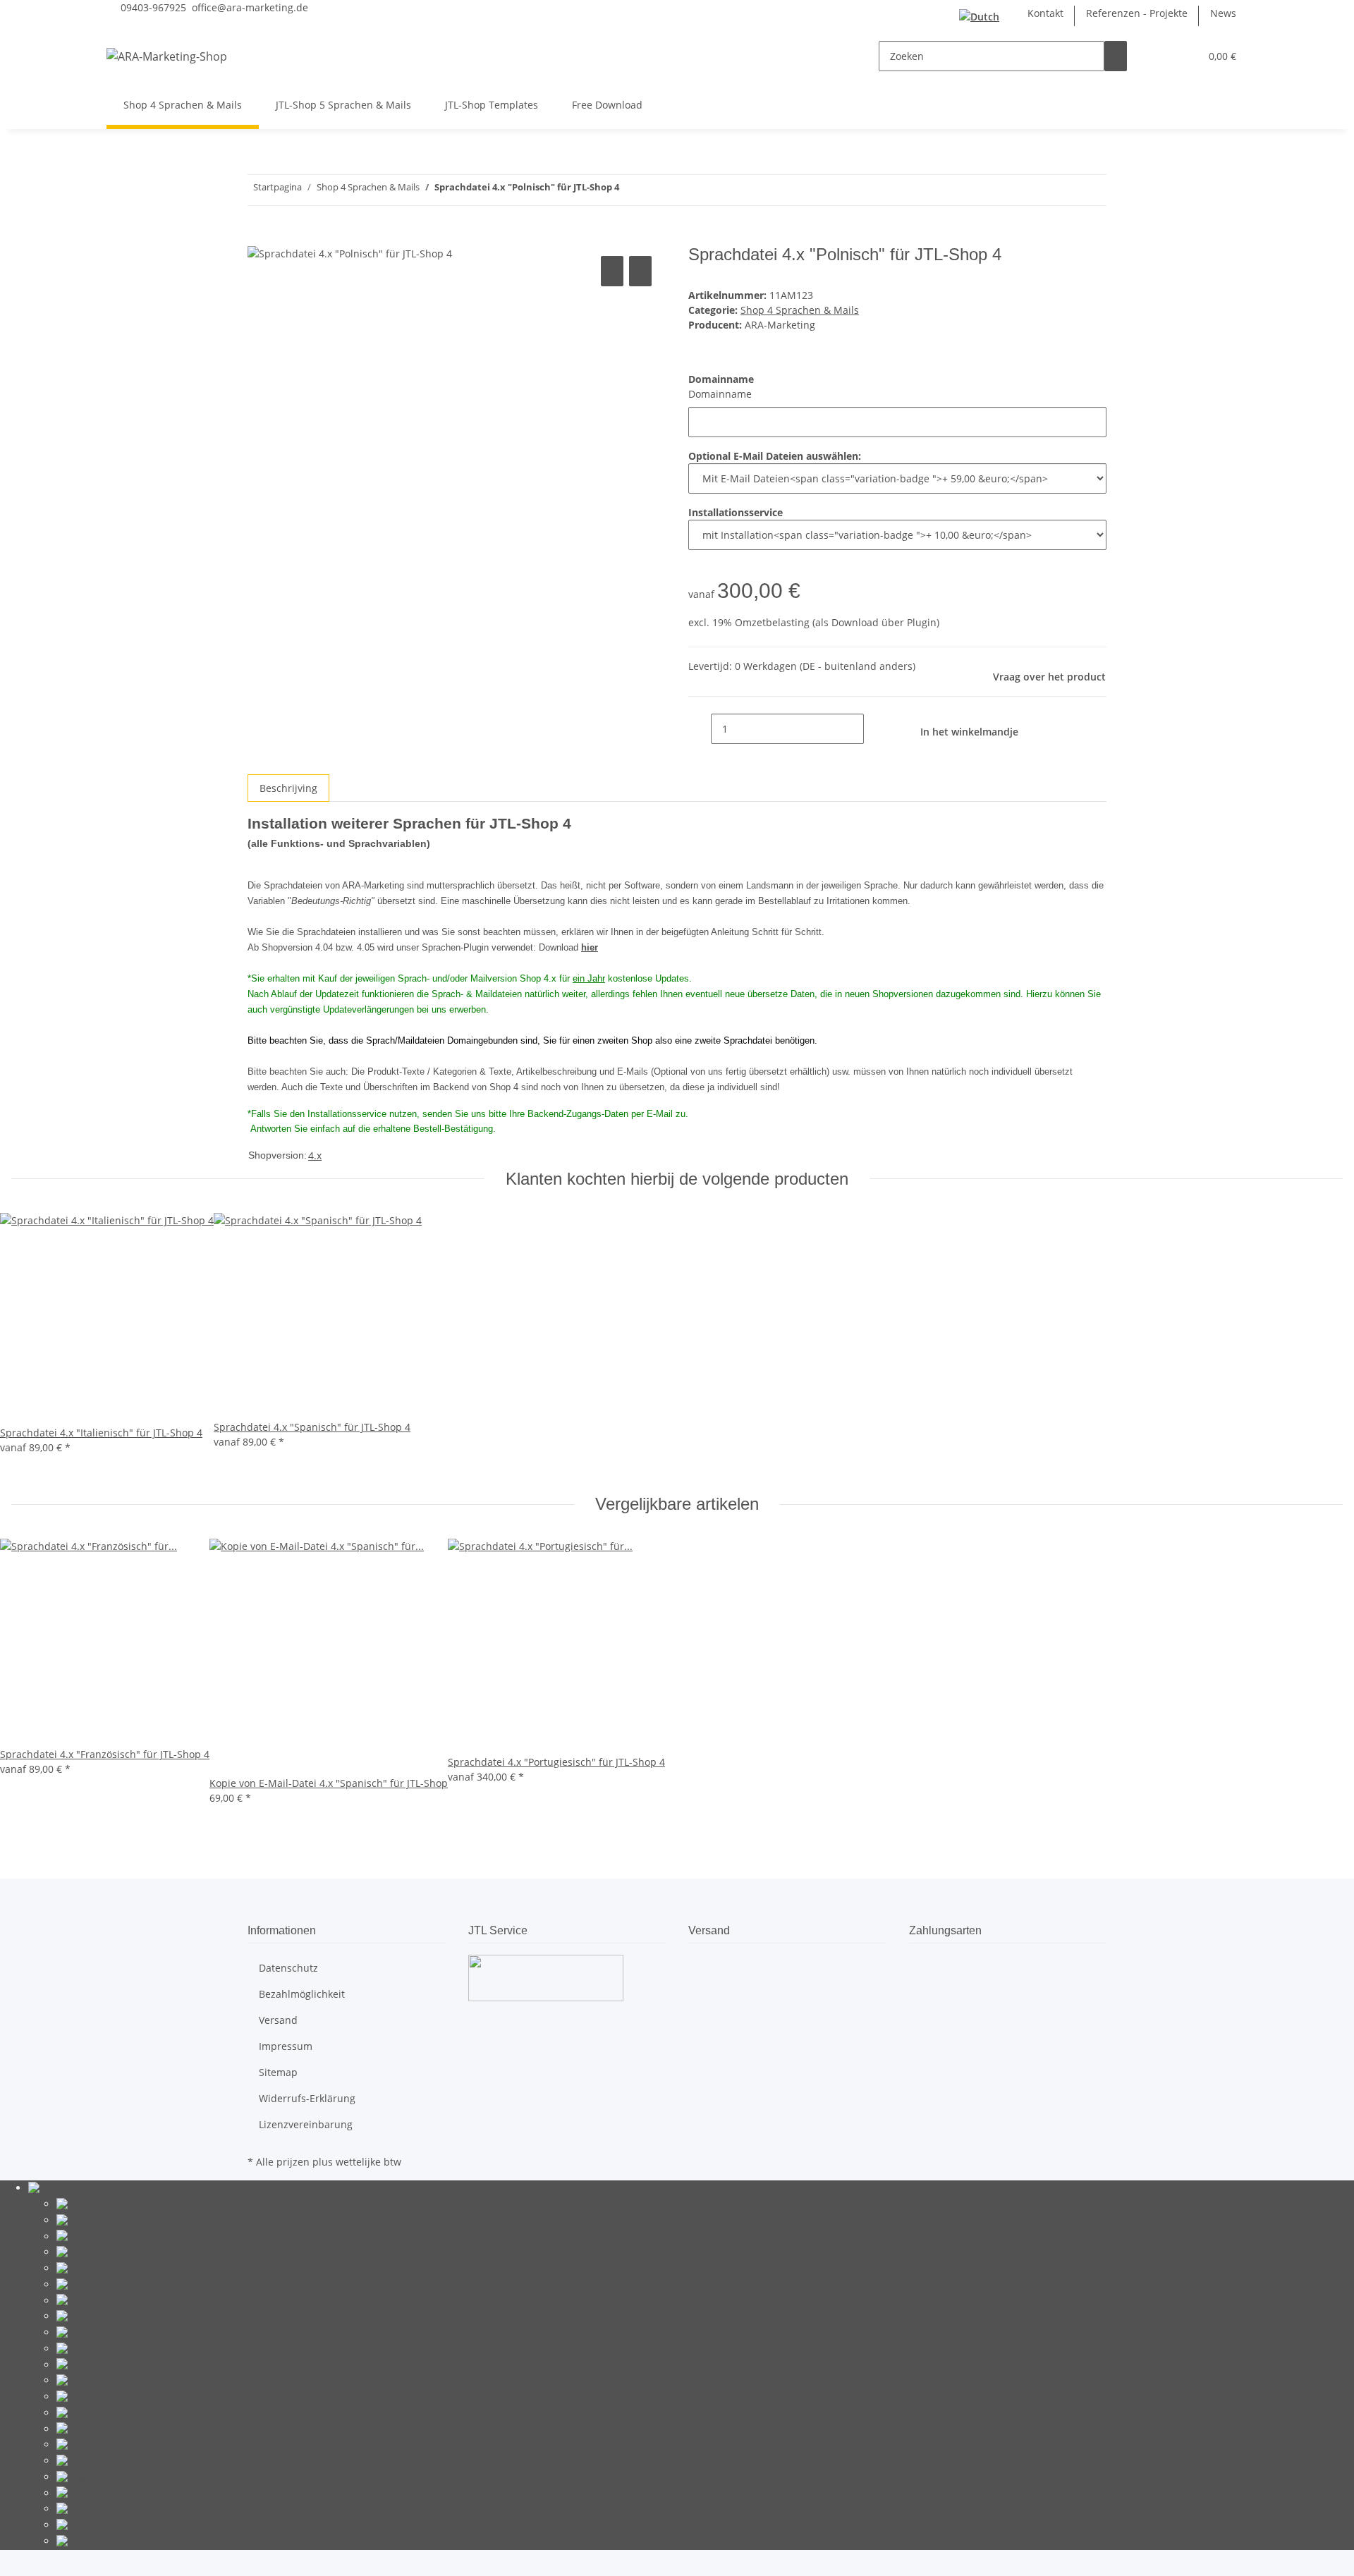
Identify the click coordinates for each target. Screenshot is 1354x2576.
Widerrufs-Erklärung (307, 2098)
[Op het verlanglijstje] (640, 271)
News (1223, 13)
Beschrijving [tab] (288, 788)
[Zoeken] (1116, 56)
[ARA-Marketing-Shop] (167, 56)
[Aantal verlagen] (700, 729)
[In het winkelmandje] (259, 237)
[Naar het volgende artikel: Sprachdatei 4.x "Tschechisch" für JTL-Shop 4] (630, 190)
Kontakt (1045, 13)
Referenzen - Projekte (1137, 13)
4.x (315, 1155)
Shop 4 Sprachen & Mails (800, 310)
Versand (278, 2020)
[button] (1161, 56)
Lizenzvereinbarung (306, 2124)
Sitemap (278, 2072)
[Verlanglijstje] (1183, 56)
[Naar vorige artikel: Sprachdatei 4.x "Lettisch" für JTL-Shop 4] (656, 190)
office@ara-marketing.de (250, 7)
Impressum (286, 2046)
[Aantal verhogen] (875, 729)
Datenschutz (288, 1968)
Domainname (720, 394)
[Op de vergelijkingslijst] (612, 271)
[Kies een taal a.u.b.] (982, 16)
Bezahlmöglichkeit (302, 1994)
